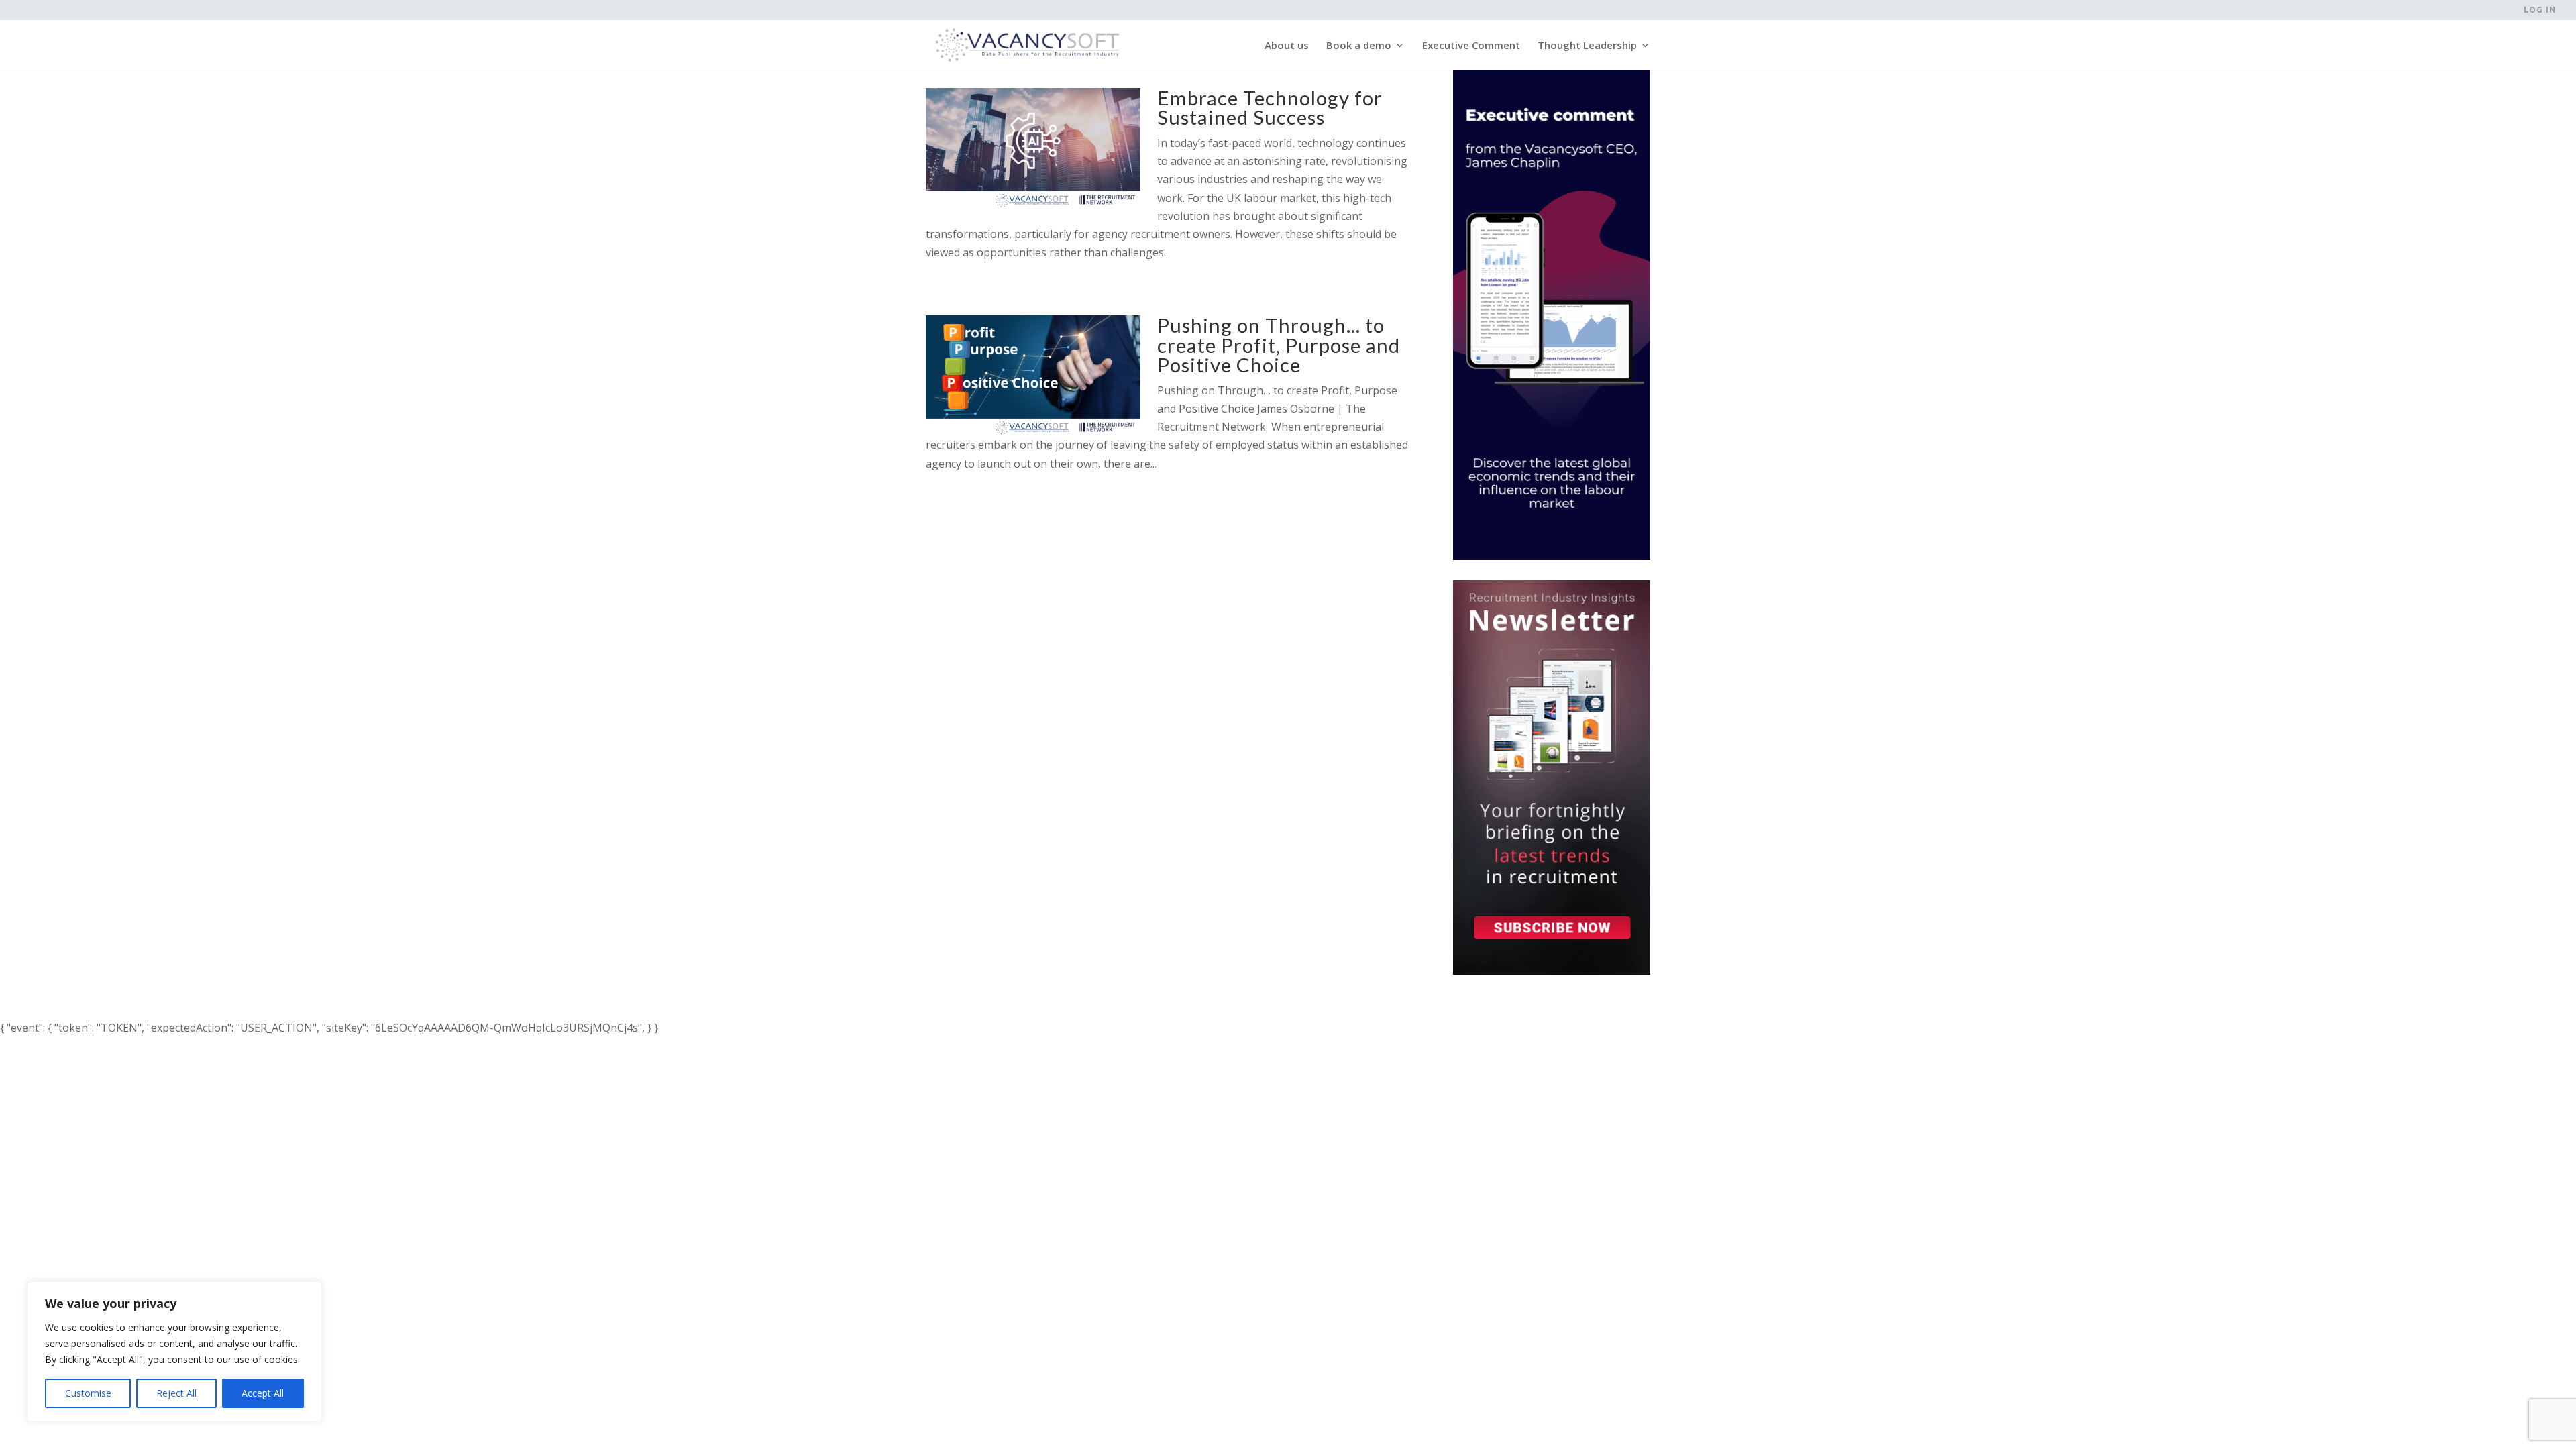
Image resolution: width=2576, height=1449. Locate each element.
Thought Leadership (1587, 46)
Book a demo (1359, 46)
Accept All (263, 1393)
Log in (2540, 10)
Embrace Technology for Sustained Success (1270, 107)
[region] (174, 1352)
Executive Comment (1471, 46)
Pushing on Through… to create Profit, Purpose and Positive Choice (1279, 345)
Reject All (176, 1393)
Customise (88, 1393)
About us (1287, 46)
